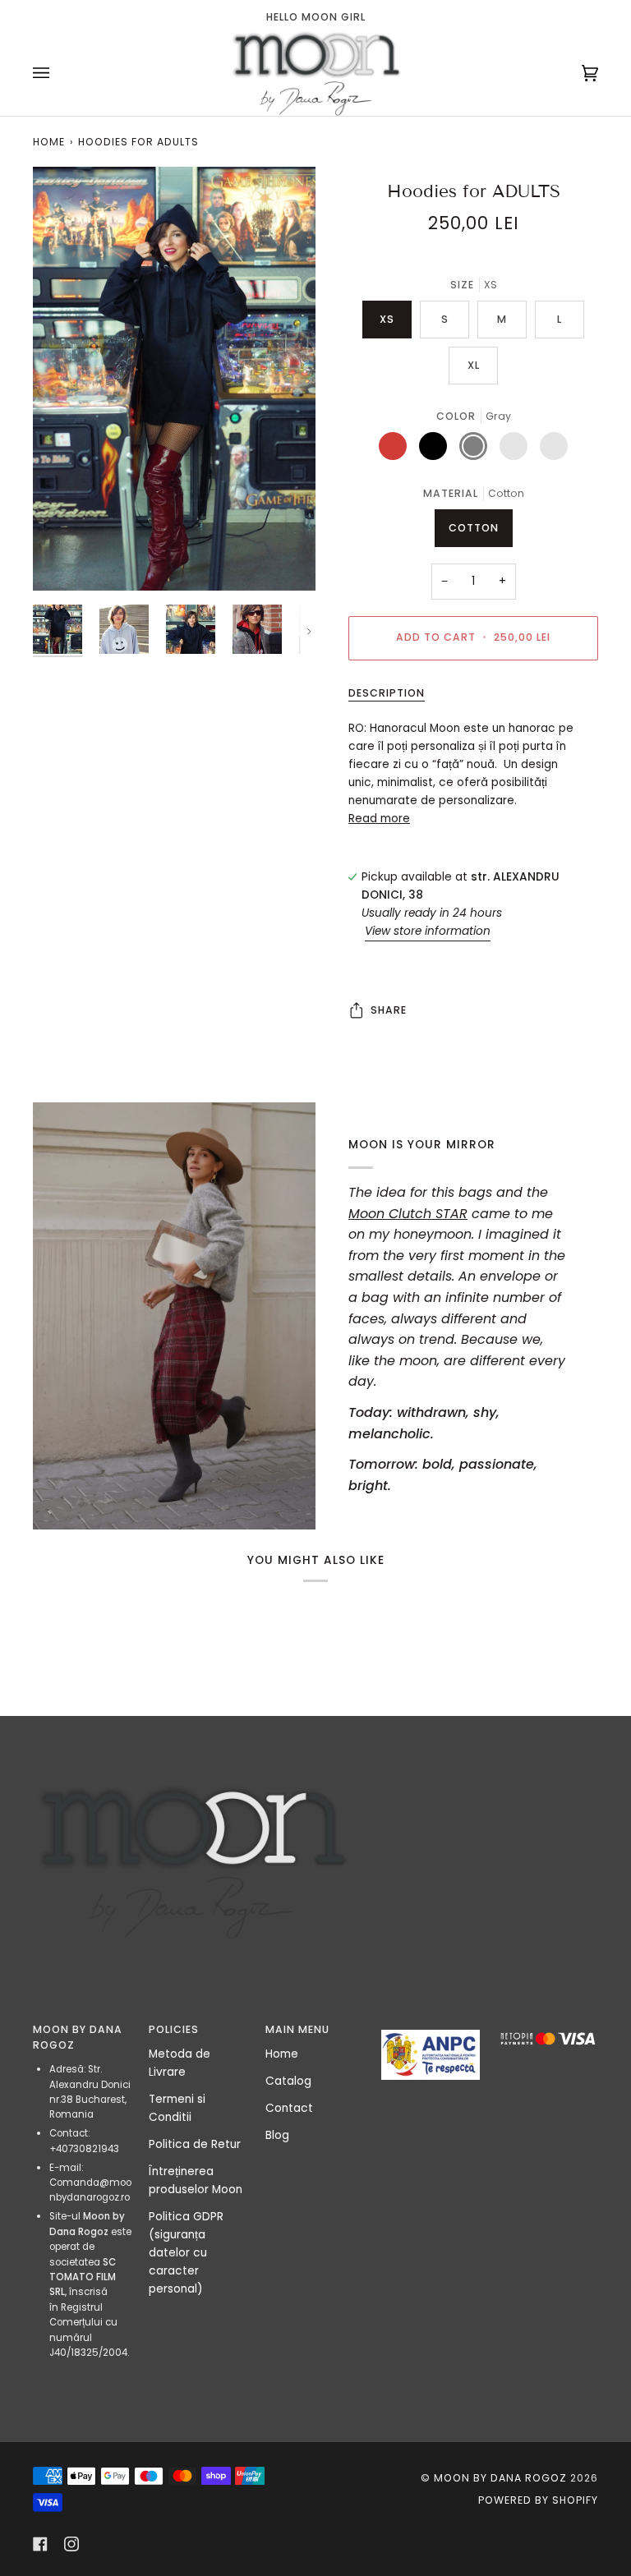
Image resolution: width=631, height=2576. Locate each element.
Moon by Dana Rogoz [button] (78, 2038)
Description (387, 693)
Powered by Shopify (538, 2500)
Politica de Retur (195, 2144)
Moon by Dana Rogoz (500, 2478)
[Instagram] (71, 2544)
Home (49, 142)
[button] (431, 2026)
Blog (277, 2135)
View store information (428, 931)
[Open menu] (58, 73)
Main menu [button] (297, 2029)
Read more (379, 819)
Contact (289, 2108)
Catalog (288, 2081)
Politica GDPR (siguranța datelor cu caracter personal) (186, 2253)
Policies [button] (174, 2029)
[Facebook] (40, 2544)
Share (389, 1010)
